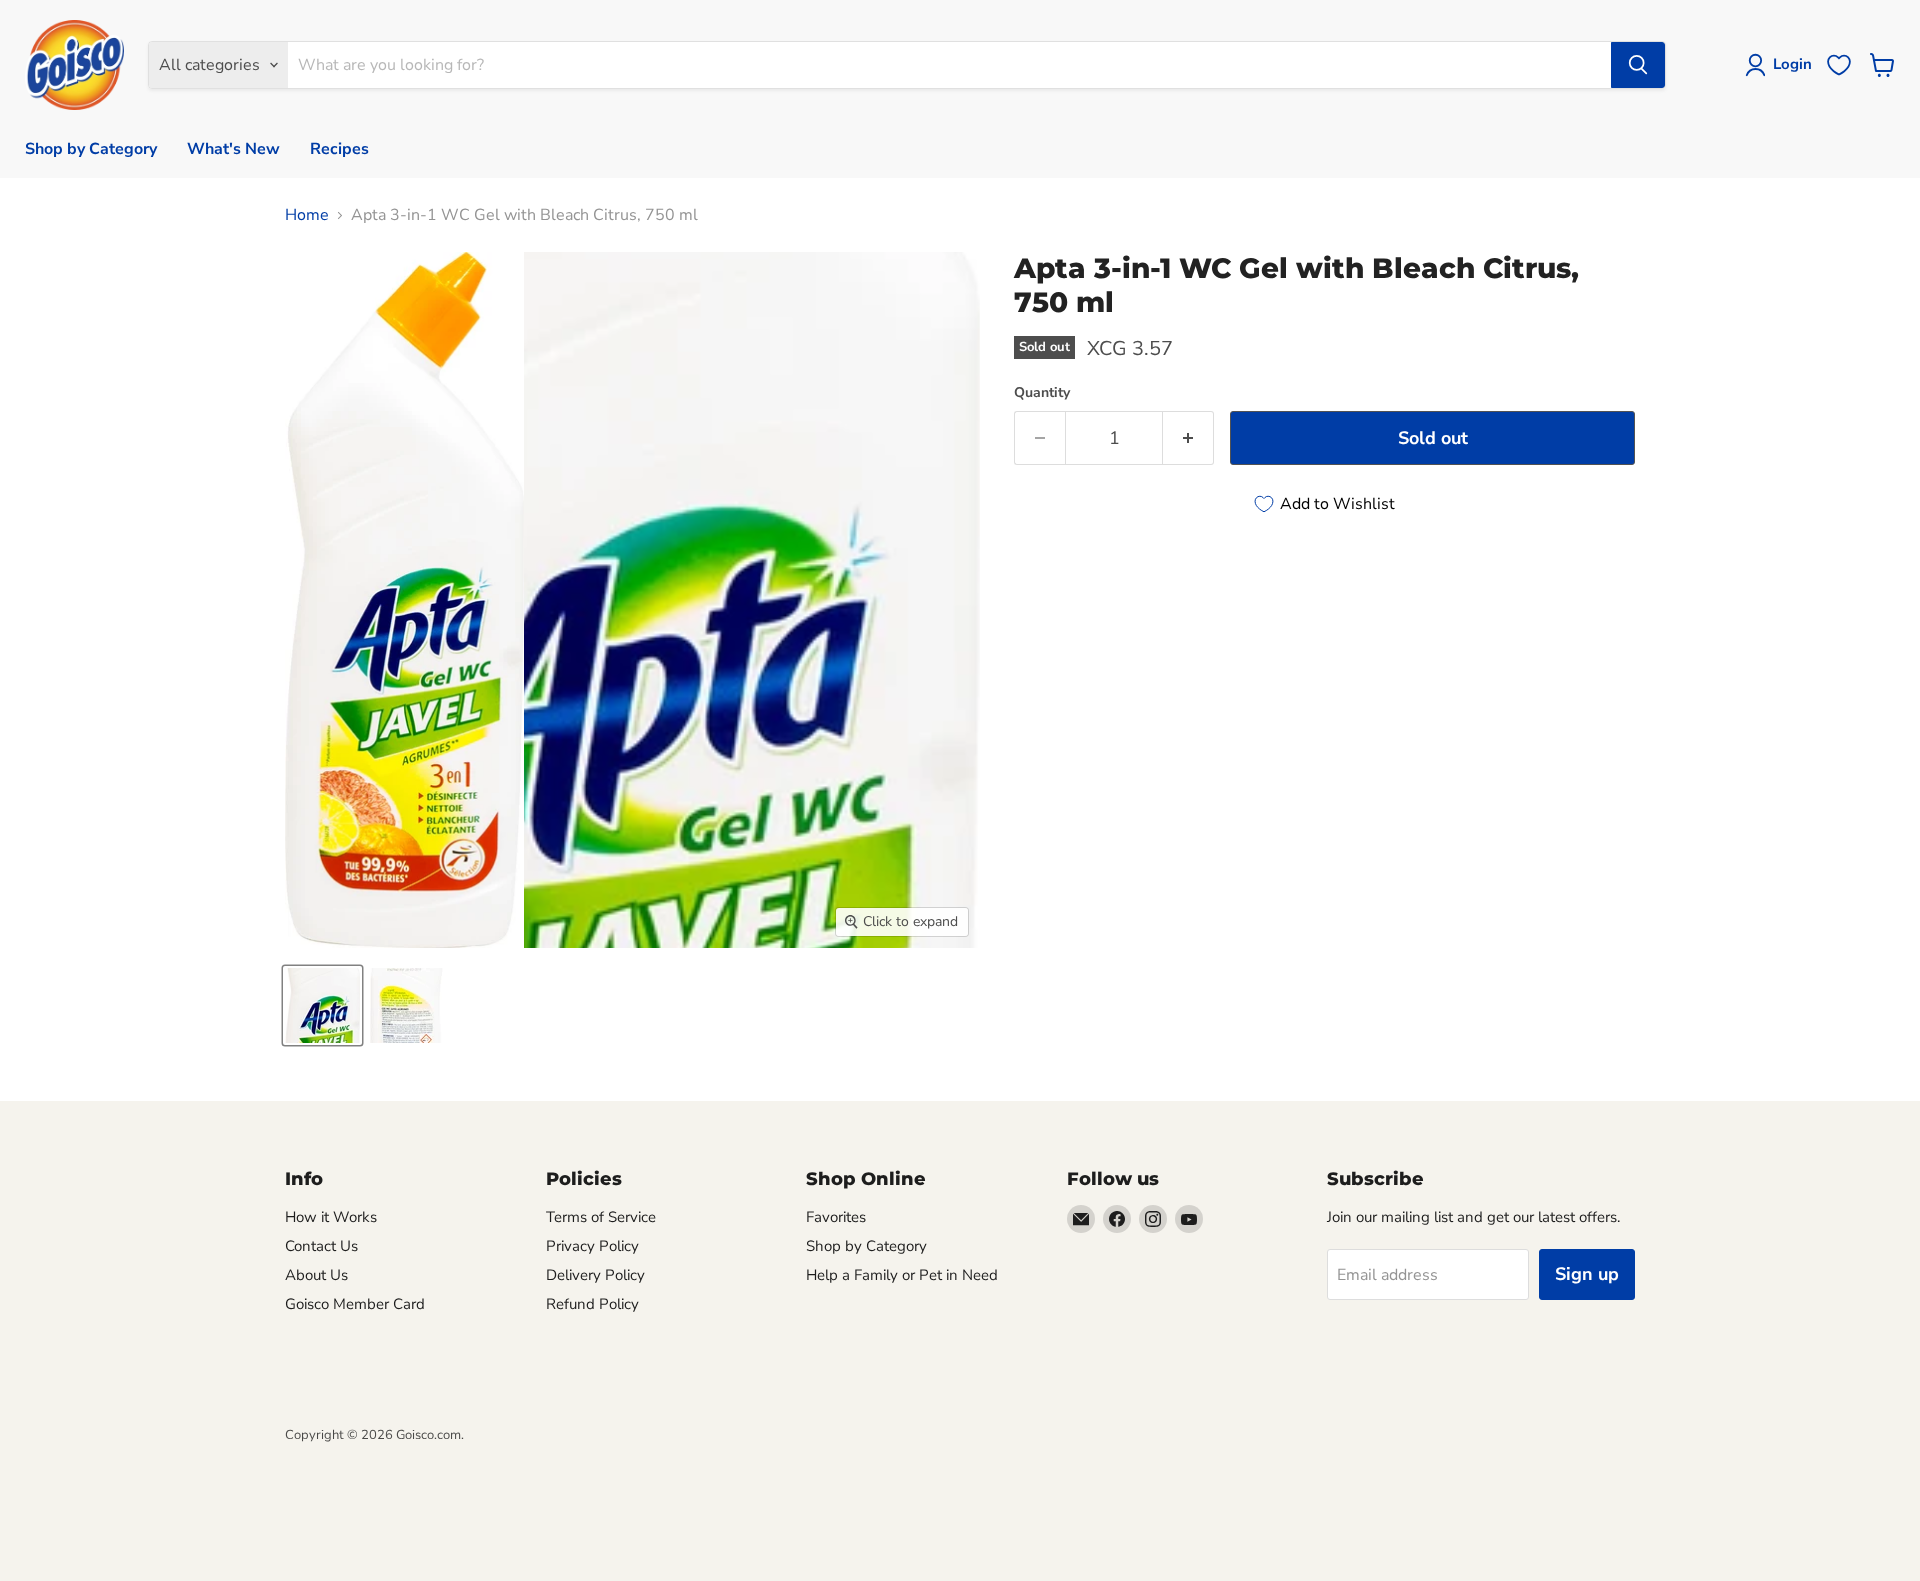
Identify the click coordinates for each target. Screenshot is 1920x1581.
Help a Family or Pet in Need (902, 1275)
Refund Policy (592, 1304)
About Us (316, 1275)
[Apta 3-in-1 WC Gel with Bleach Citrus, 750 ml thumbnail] (322, 1005)
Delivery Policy (595, 1275)
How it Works (331, 1217)
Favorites (836, 1217)
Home (307, 215)
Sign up (1587, 1274)
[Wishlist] (1839, 65)
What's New (233, 149)
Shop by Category (91, 149)
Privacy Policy (592, 1246)
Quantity (1042, 393)
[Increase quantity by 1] (1188, 438)
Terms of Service (601, 1217)
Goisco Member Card (355, 1304)
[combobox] (949, 65)
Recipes (339, 149)
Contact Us (321, 1246)
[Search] (1638, 65)
